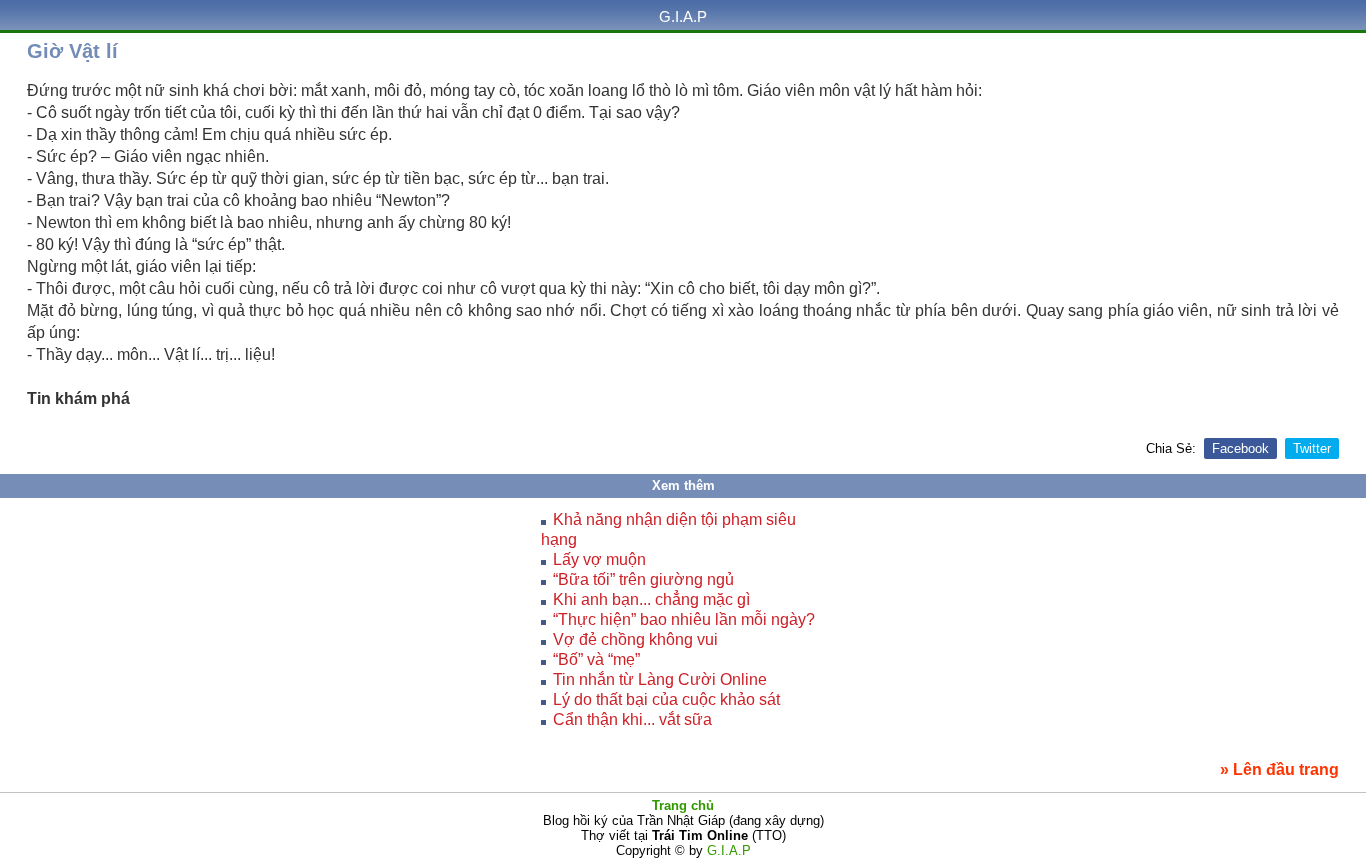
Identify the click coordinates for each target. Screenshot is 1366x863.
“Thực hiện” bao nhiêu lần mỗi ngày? (684, 619)
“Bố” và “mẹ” (596, 659)
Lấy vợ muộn (599, 559)
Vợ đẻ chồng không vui (635, 639)
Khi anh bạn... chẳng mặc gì (651, 599)
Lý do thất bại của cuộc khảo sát (666, 699)
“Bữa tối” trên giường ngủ (643, 579)
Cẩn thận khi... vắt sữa (632, 719)
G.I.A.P (683, 16)
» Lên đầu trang (1279, 769)
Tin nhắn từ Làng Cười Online (660, 679)
